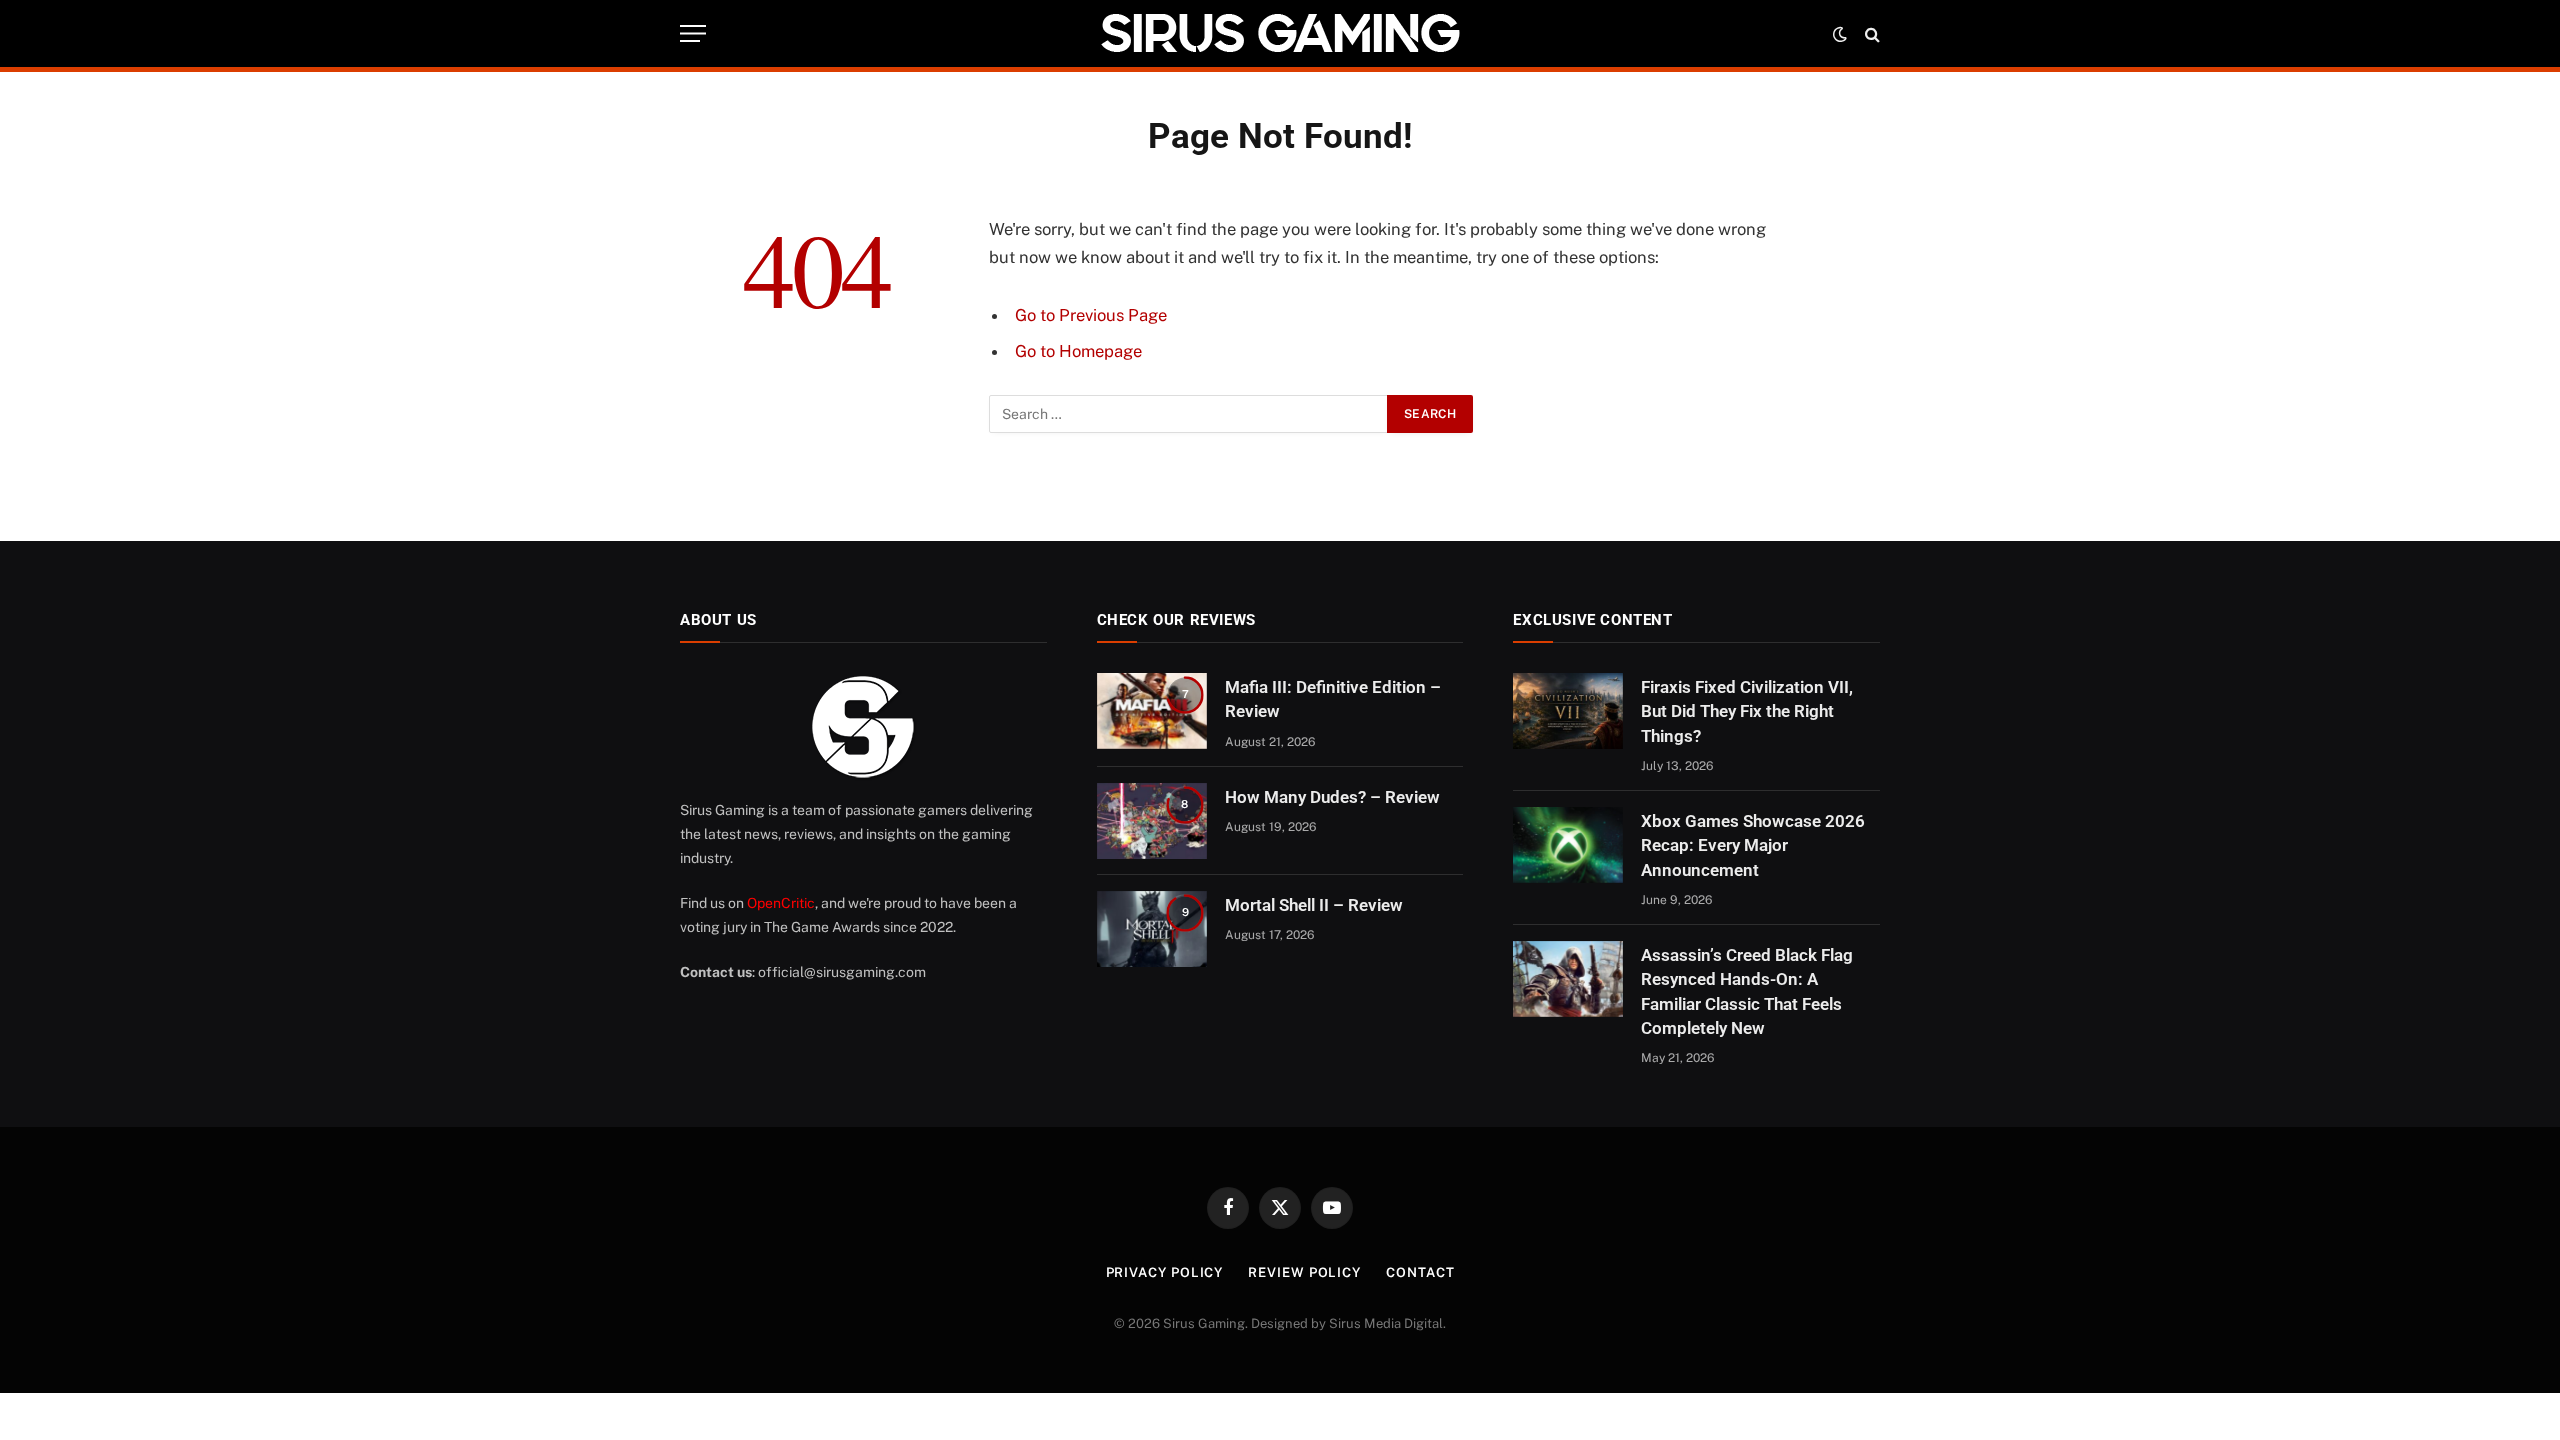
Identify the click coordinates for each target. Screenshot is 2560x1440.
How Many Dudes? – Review (1332, 797)
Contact (1420, 1272)
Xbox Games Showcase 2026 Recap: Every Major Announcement (1753, 845)
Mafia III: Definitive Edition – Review (1333, 699)
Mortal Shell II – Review (1314, 905)
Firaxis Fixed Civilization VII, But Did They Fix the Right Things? (1747, 711)
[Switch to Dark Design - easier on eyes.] (1840, 34)
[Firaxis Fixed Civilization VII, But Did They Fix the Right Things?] (1568, 711)
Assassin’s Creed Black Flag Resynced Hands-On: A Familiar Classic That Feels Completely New (1747, 991)
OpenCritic (781, 903)
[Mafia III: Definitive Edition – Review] (1152, 711)
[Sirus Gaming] (1280, 33)
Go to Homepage (1078, 351)
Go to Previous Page (1091, 315)
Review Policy (1304, 1272)
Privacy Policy (1165, 1272)
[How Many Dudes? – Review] (1152, 821)
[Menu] (693, 33)
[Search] (1870, 33)
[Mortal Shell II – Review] (1152, 929)
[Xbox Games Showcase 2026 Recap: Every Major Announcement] (1568, 845)
